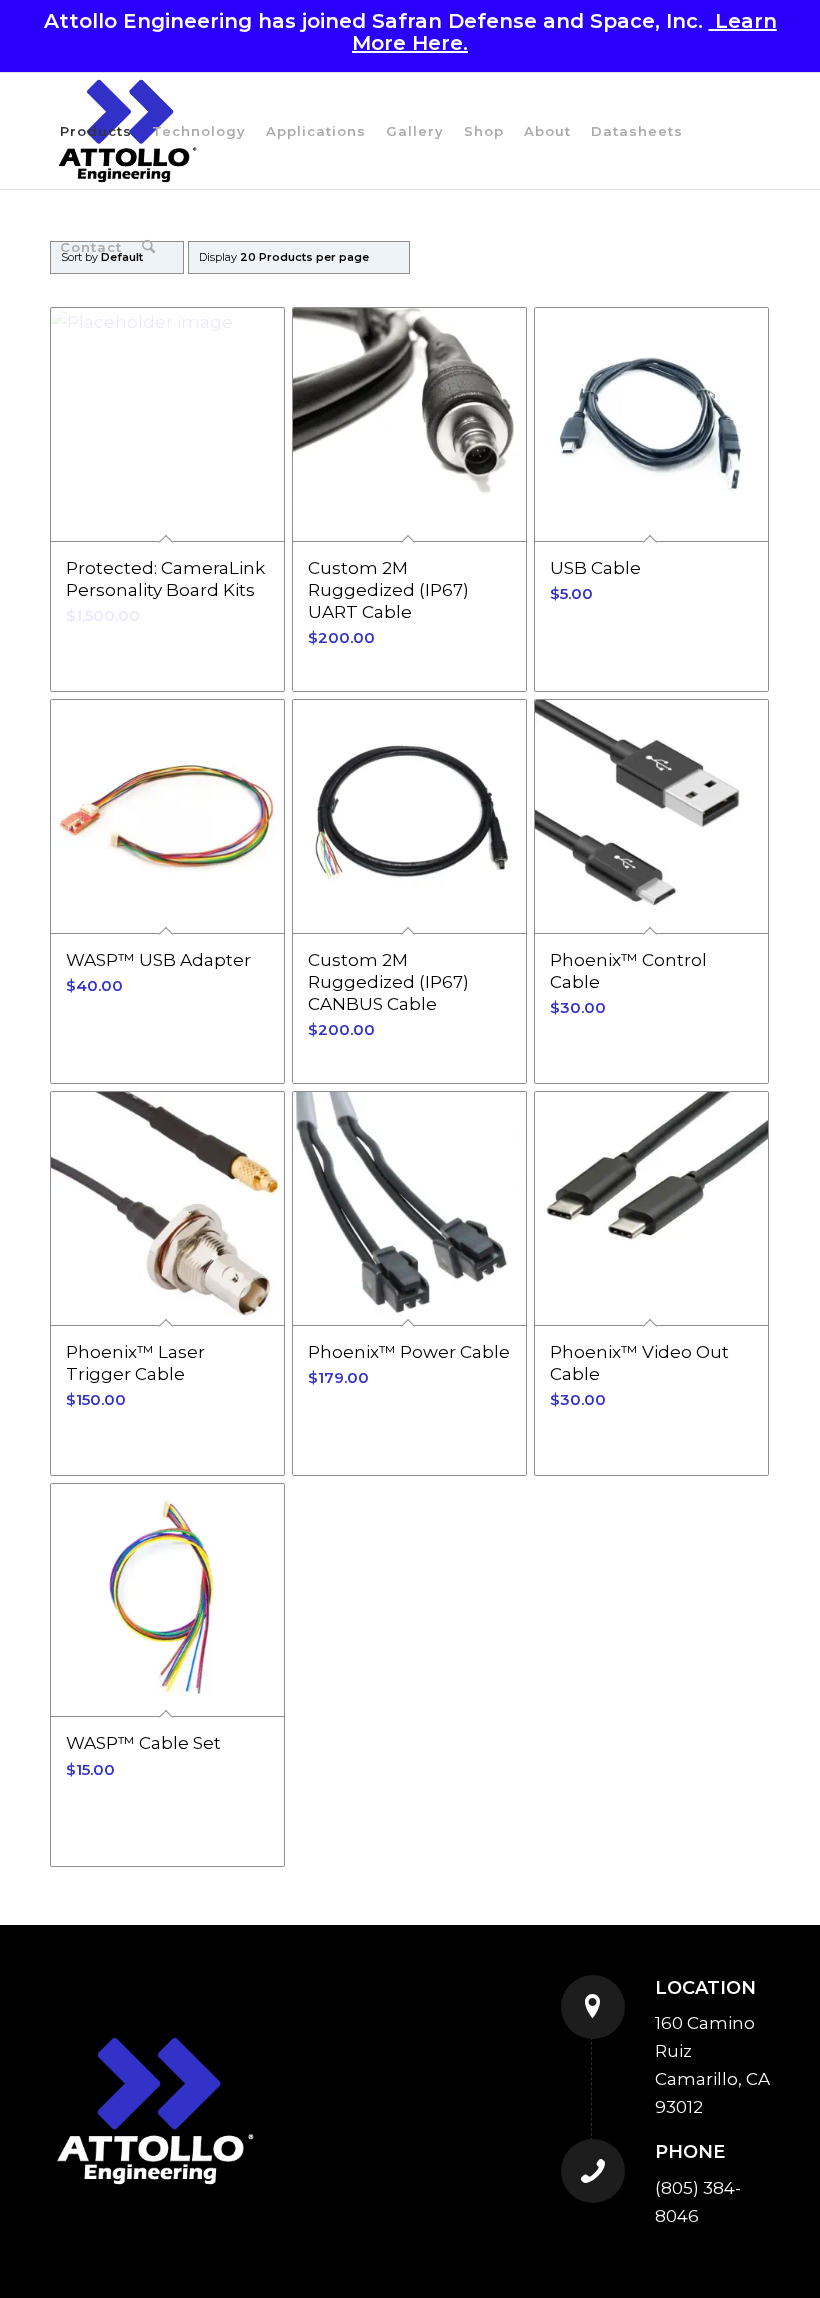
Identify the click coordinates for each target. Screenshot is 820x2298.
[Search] (148, 247)
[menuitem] (96, 131)
